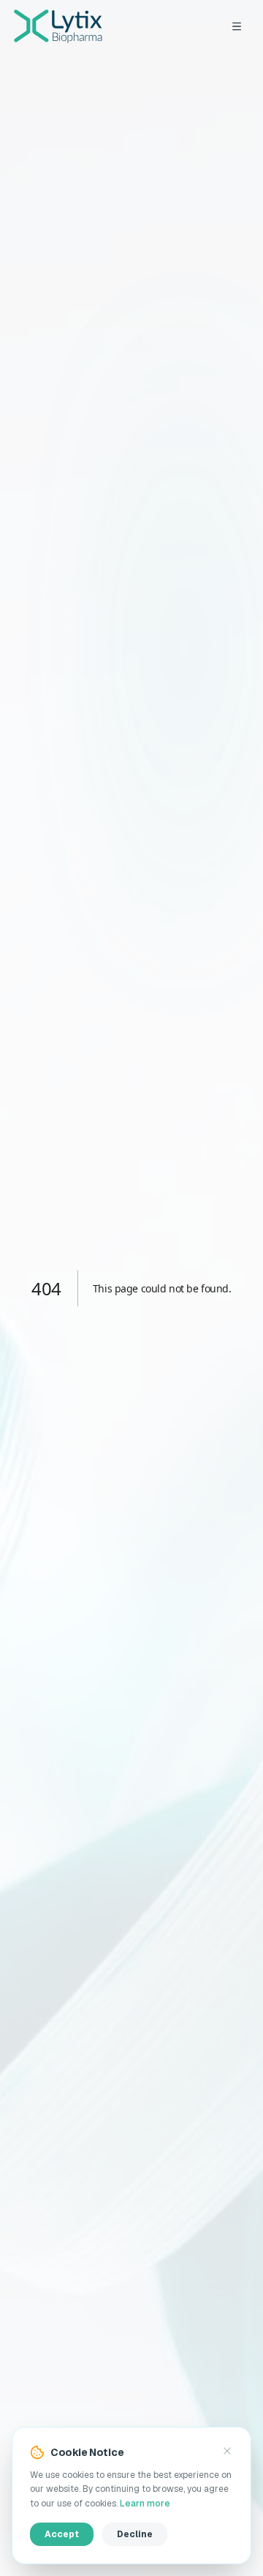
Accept (62, 2534)
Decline (135, 2534)
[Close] (227, 2451)
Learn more (145, 2504)
